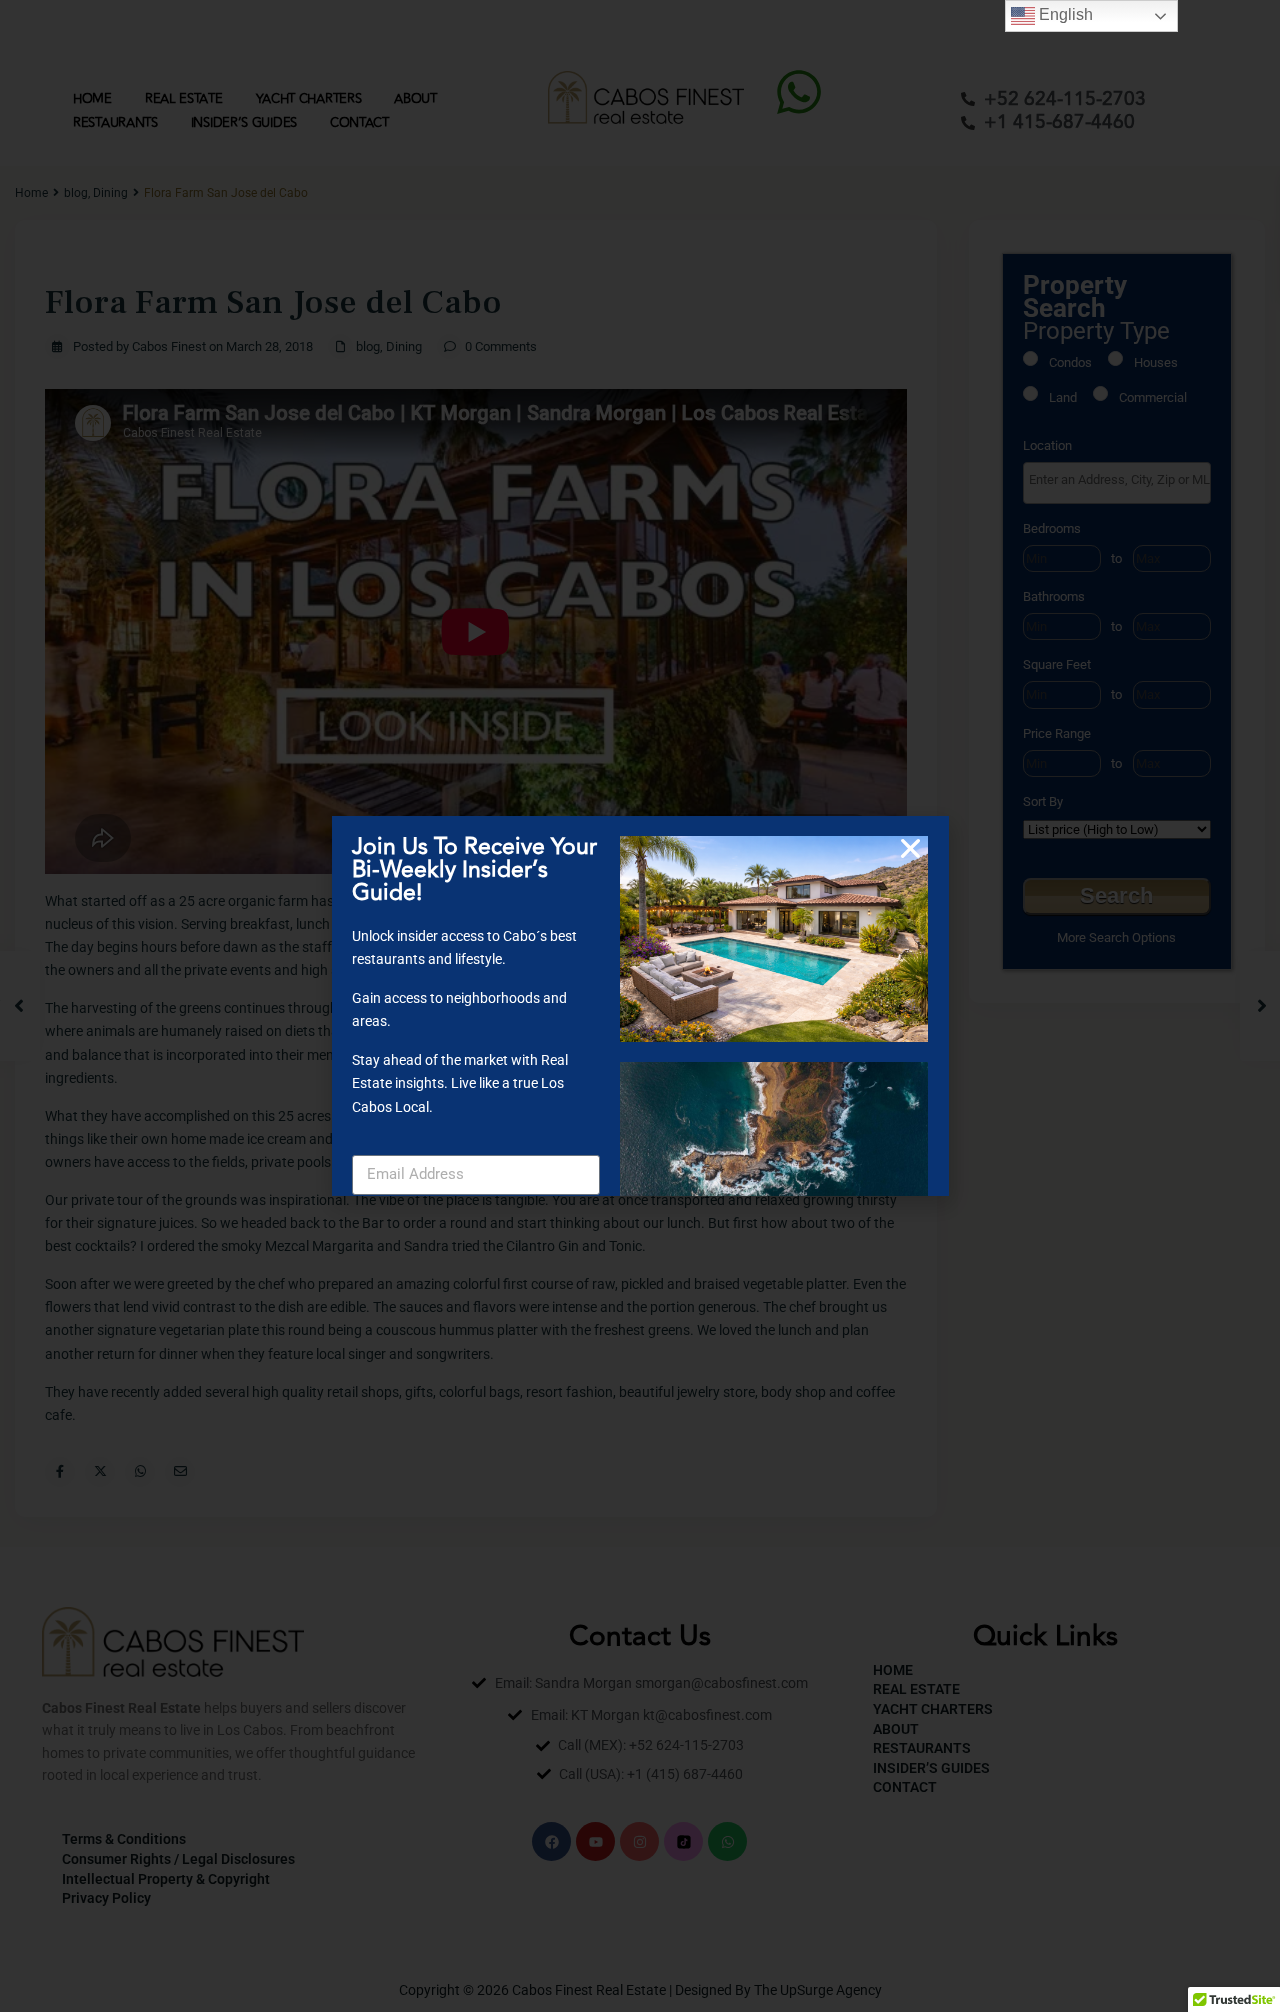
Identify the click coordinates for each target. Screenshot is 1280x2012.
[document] (640, 1006)
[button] (910, 848)
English (1064, 14)
